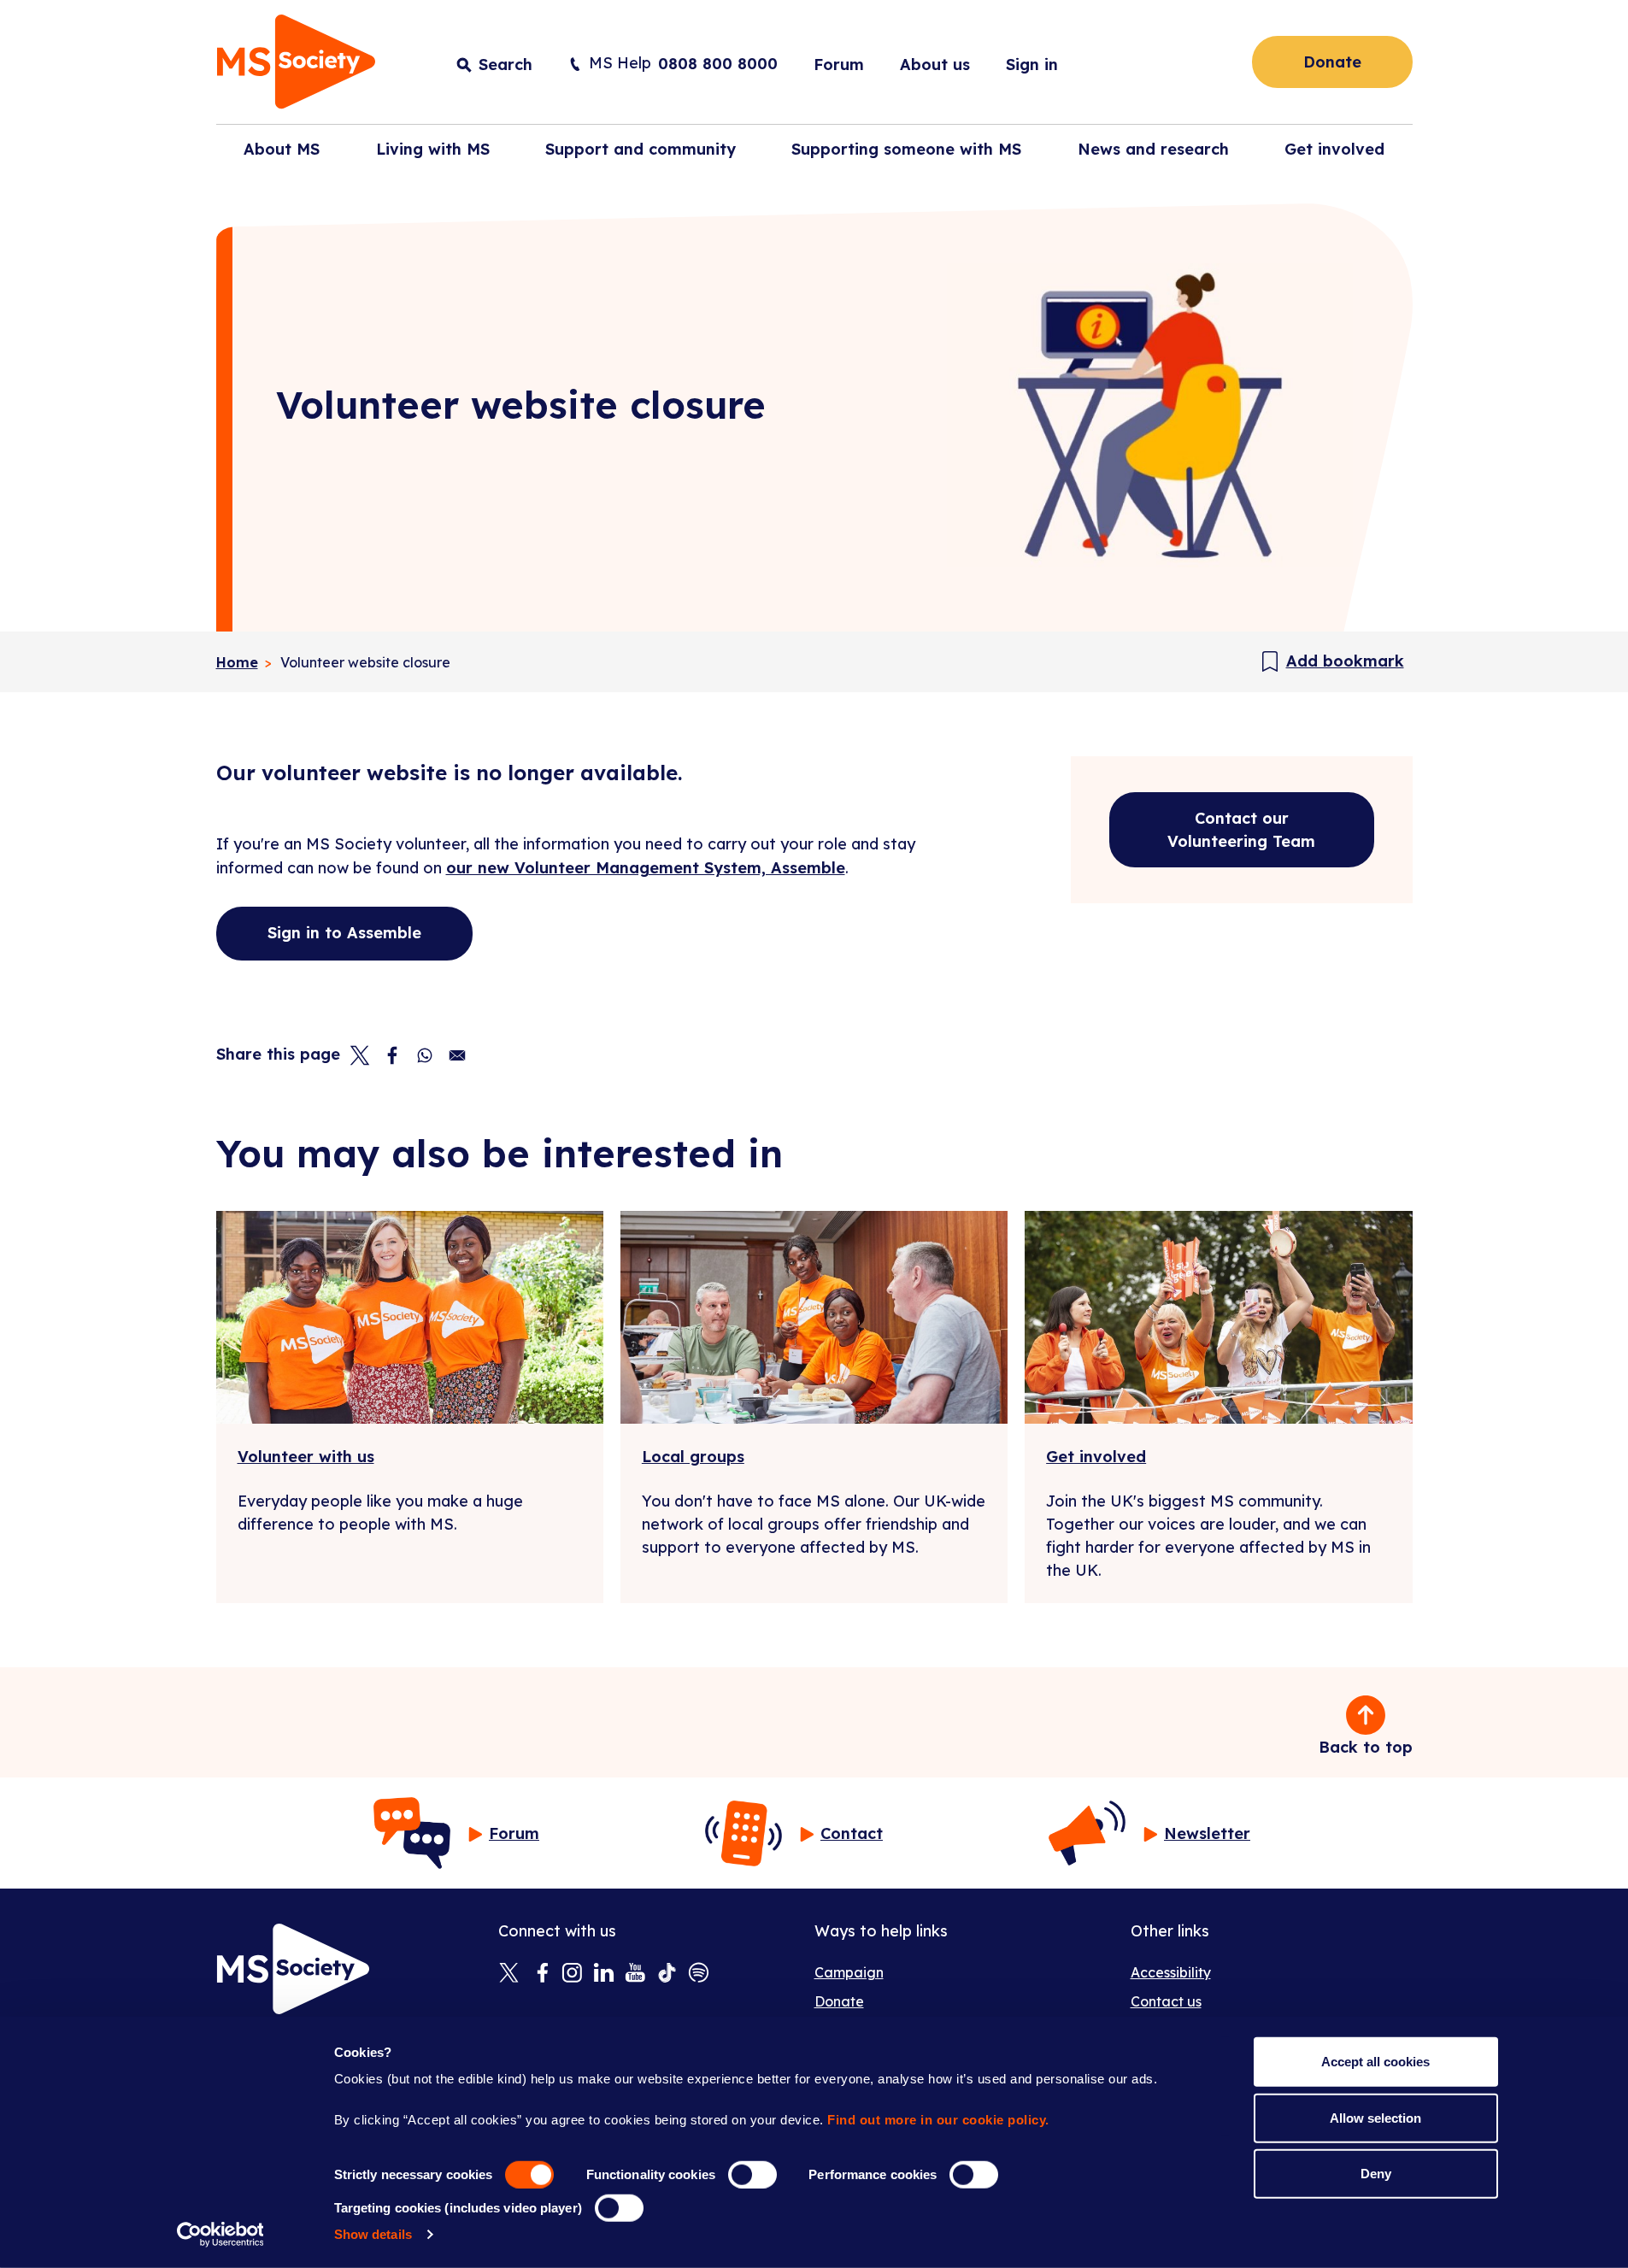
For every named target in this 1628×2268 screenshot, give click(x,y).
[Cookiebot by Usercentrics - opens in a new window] (220, 2235)
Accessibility (1171, 1972)
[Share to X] (360, 1055)
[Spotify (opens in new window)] (699, 1974)
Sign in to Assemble (344, 933)
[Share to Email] (457, 1055)
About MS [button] (282, 149)
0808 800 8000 (718, 64)
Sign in (1032, 65)
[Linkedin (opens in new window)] (604, 1974)
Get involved (1096, 1457)
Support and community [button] (641, 149)
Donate (1332, 62)
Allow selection (1375, 2117)
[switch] (752, 2175)
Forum (839, 65)
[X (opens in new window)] (509, 1974)
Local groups (693, 1457)
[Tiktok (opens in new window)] (667, 1974)
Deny (1376, 2174)
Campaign (849, 1972)
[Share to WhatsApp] (425, 1055)
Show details (373, 2234)
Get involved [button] (1334, 149)
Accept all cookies (1375, 2062)
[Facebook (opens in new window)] (541, 1974)
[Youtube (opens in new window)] (635, 1974)
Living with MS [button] (433, 149)
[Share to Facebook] (392, 1055)
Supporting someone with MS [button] (906, 149)
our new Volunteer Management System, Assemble (646, 868)
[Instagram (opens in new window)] (572, 1974)
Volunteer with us (306, 1457)
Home (237, 662)
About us (935, 65)
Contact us (1166, 2001)
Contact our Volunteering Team (1241, 830)
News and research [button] (1153, 149)
